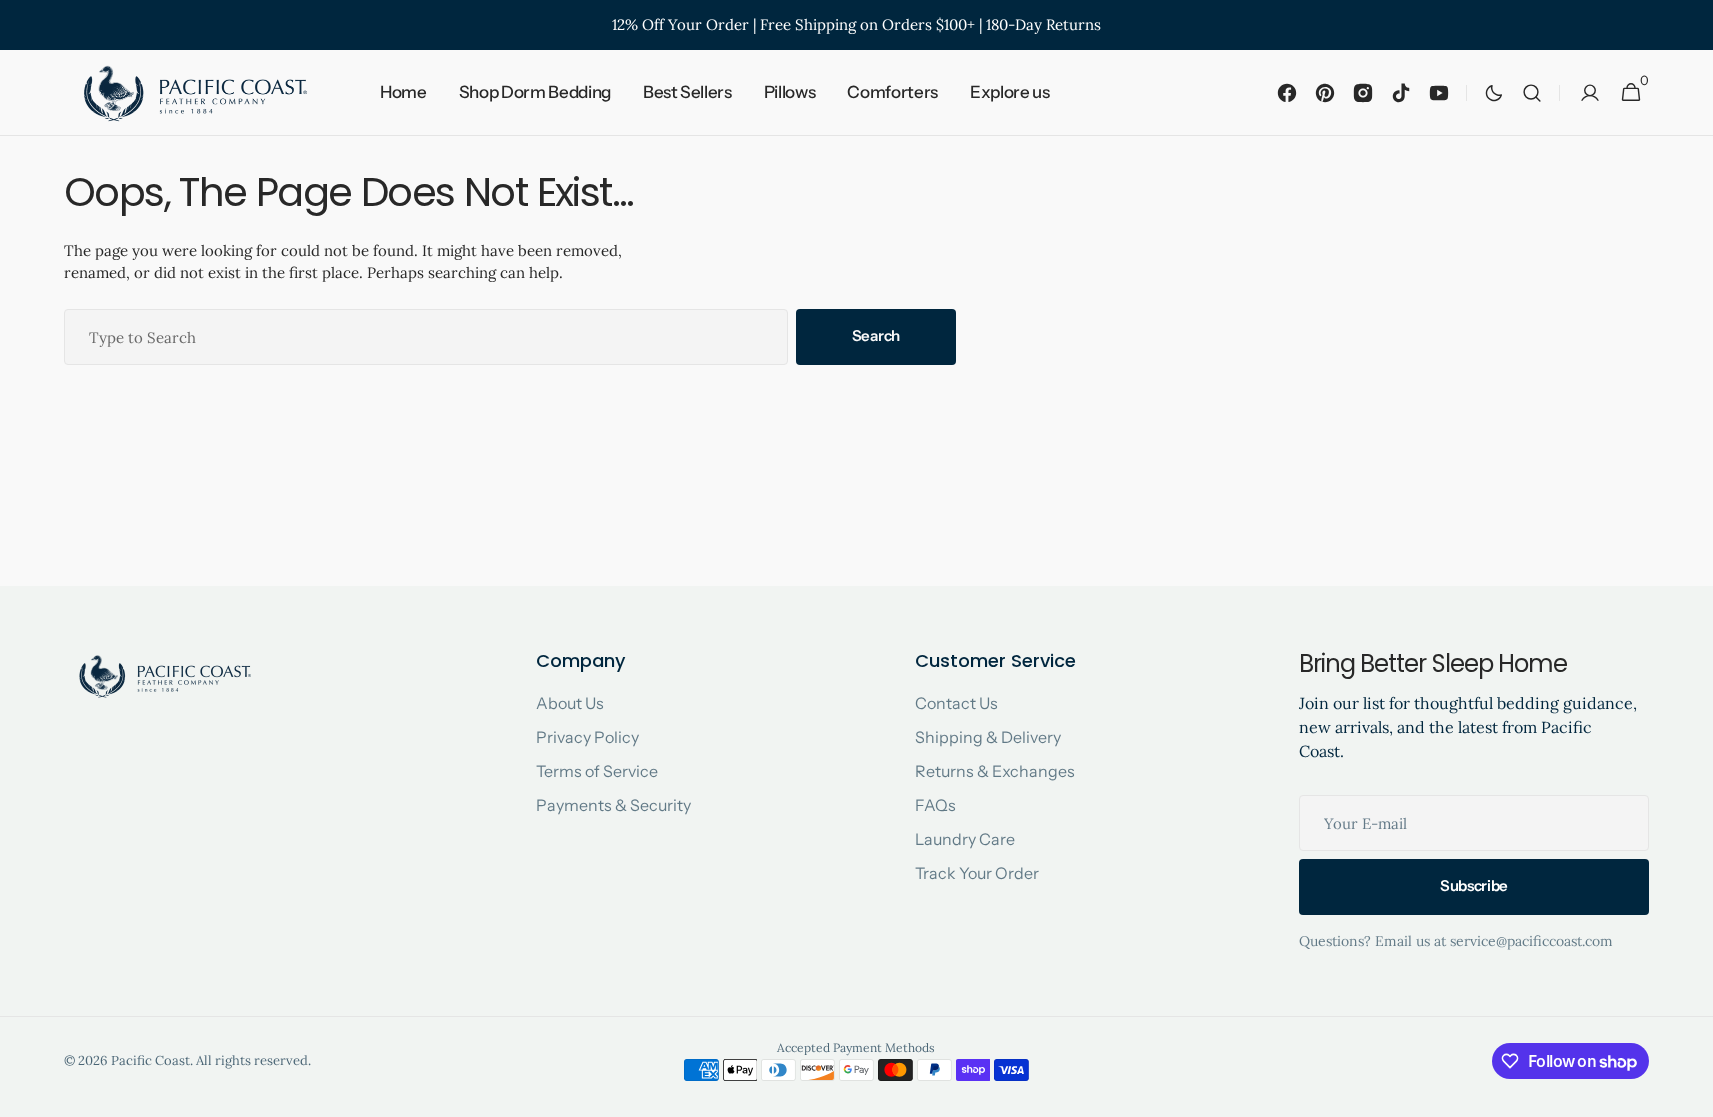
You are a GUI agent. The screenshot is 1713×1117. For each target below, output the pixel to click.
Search (876, 335)
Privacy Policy (587, 737)
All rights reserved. (253, 1060)
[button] (1532, 93)
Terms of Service (597, 771)
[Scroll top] (1689, 1093)
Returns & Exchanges (995, 771)
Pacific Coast (150, 1060)
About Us (570, 703)
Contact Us (956, 703)
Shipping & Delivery (988, 737)
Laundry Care (965, 839)
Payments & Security (613, 805)
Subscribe (1474, 885)
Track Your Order (977, 873)
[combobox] (426, 337)
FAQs (935, 805)
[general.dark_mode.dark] (1494, 93)
